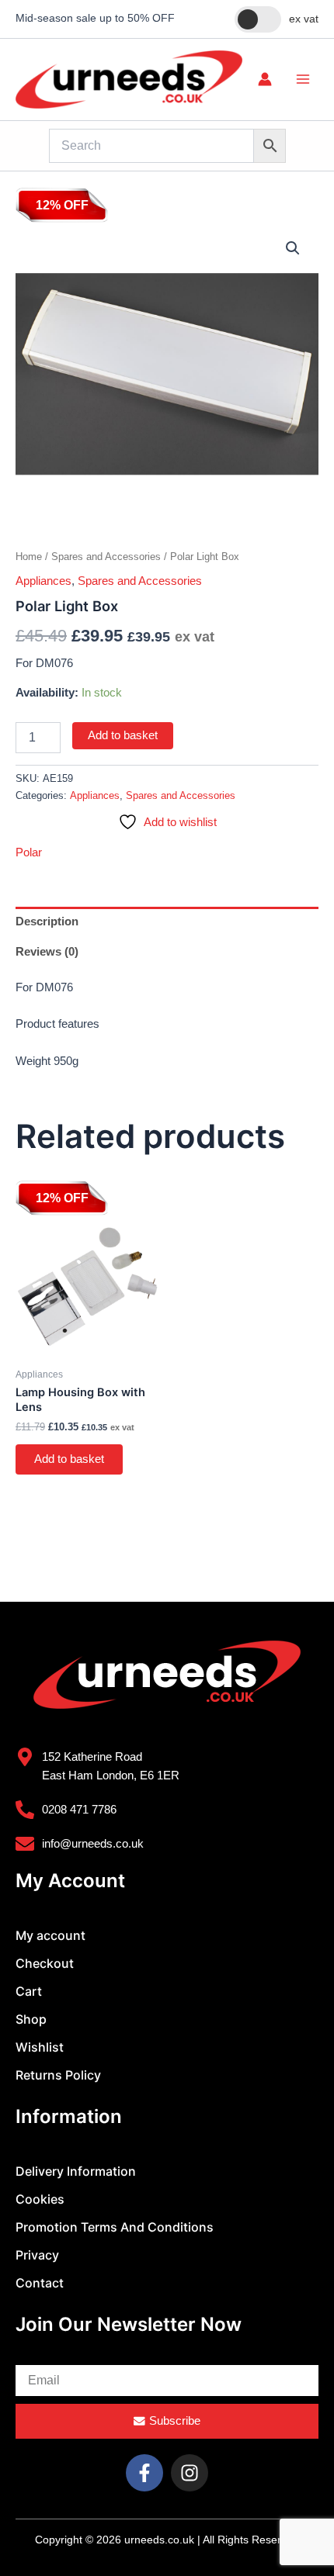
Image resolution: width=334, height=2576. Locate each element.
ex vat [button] (304, 19)
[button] (293, 248)
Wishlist (40, 2047)
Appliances (43, 581)
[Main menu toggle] (303, 79)
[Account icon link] (265, 79)
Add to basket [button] (69, 1459)
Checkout (45, 1963)
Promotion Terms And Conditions (115, 2227)
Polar (29, 852)
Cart (29, 1991)
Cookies (40, 2199)
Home (29, 557)
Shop (31, 2019)
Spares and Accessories (106, 557)
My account (50, 1935)
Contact (40, 2283)
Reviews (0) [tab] (47, 952)
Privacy (37, 2255)
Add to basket (123, 735)
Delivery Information (76, 2171)
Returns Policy (58, 2075)
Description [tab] (47, 921)
